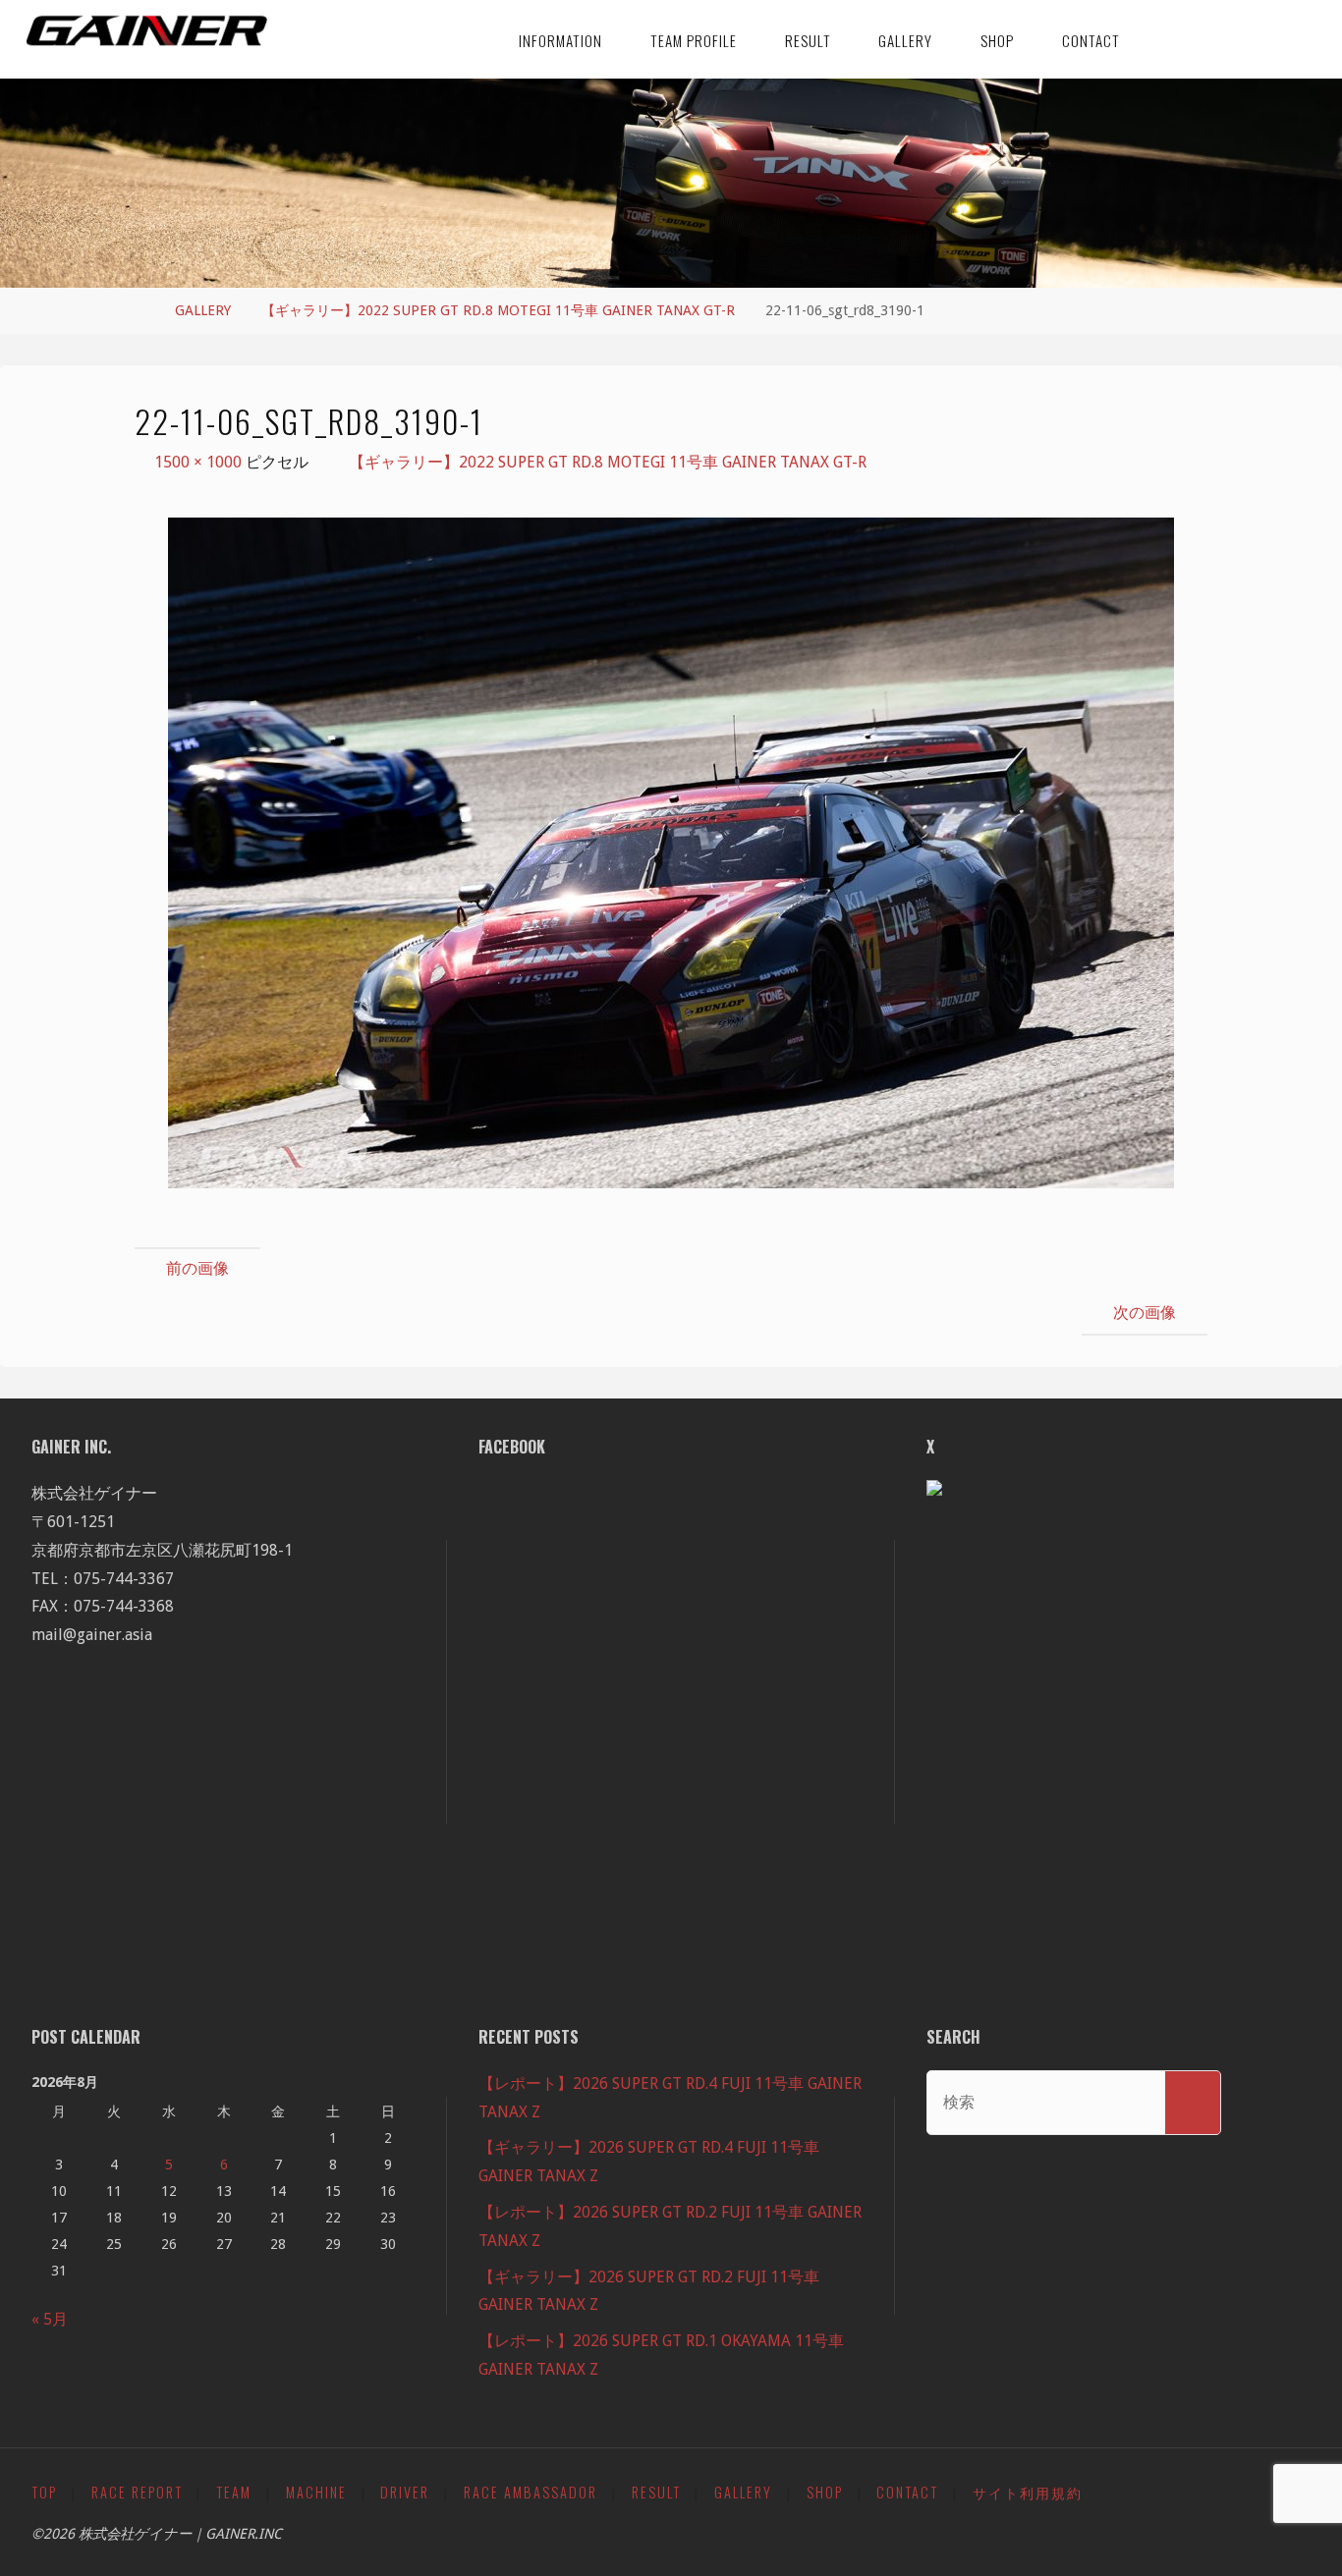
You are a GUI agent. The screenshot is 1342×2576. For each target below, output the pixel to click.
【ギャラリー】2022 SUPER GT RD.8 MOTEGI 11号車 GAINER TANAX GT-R (498, 310)
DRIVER (405, 2492)
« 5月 (50, 2319)
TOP (44, 2492)
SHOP (825, 2492)
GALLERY (203, 310)
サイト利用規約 (1028, 2492)
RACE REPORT (137, 2492)
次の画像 (1145, 1313)
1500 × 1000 (200, 462)
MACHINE (316, 2492)
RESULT (656, 2492)
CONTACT (907, 2492)
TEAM (234, 2492)
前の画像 (197, 1268)
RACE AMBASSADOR (531, 2492)
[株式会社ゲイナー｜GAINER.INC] (147, 31)
